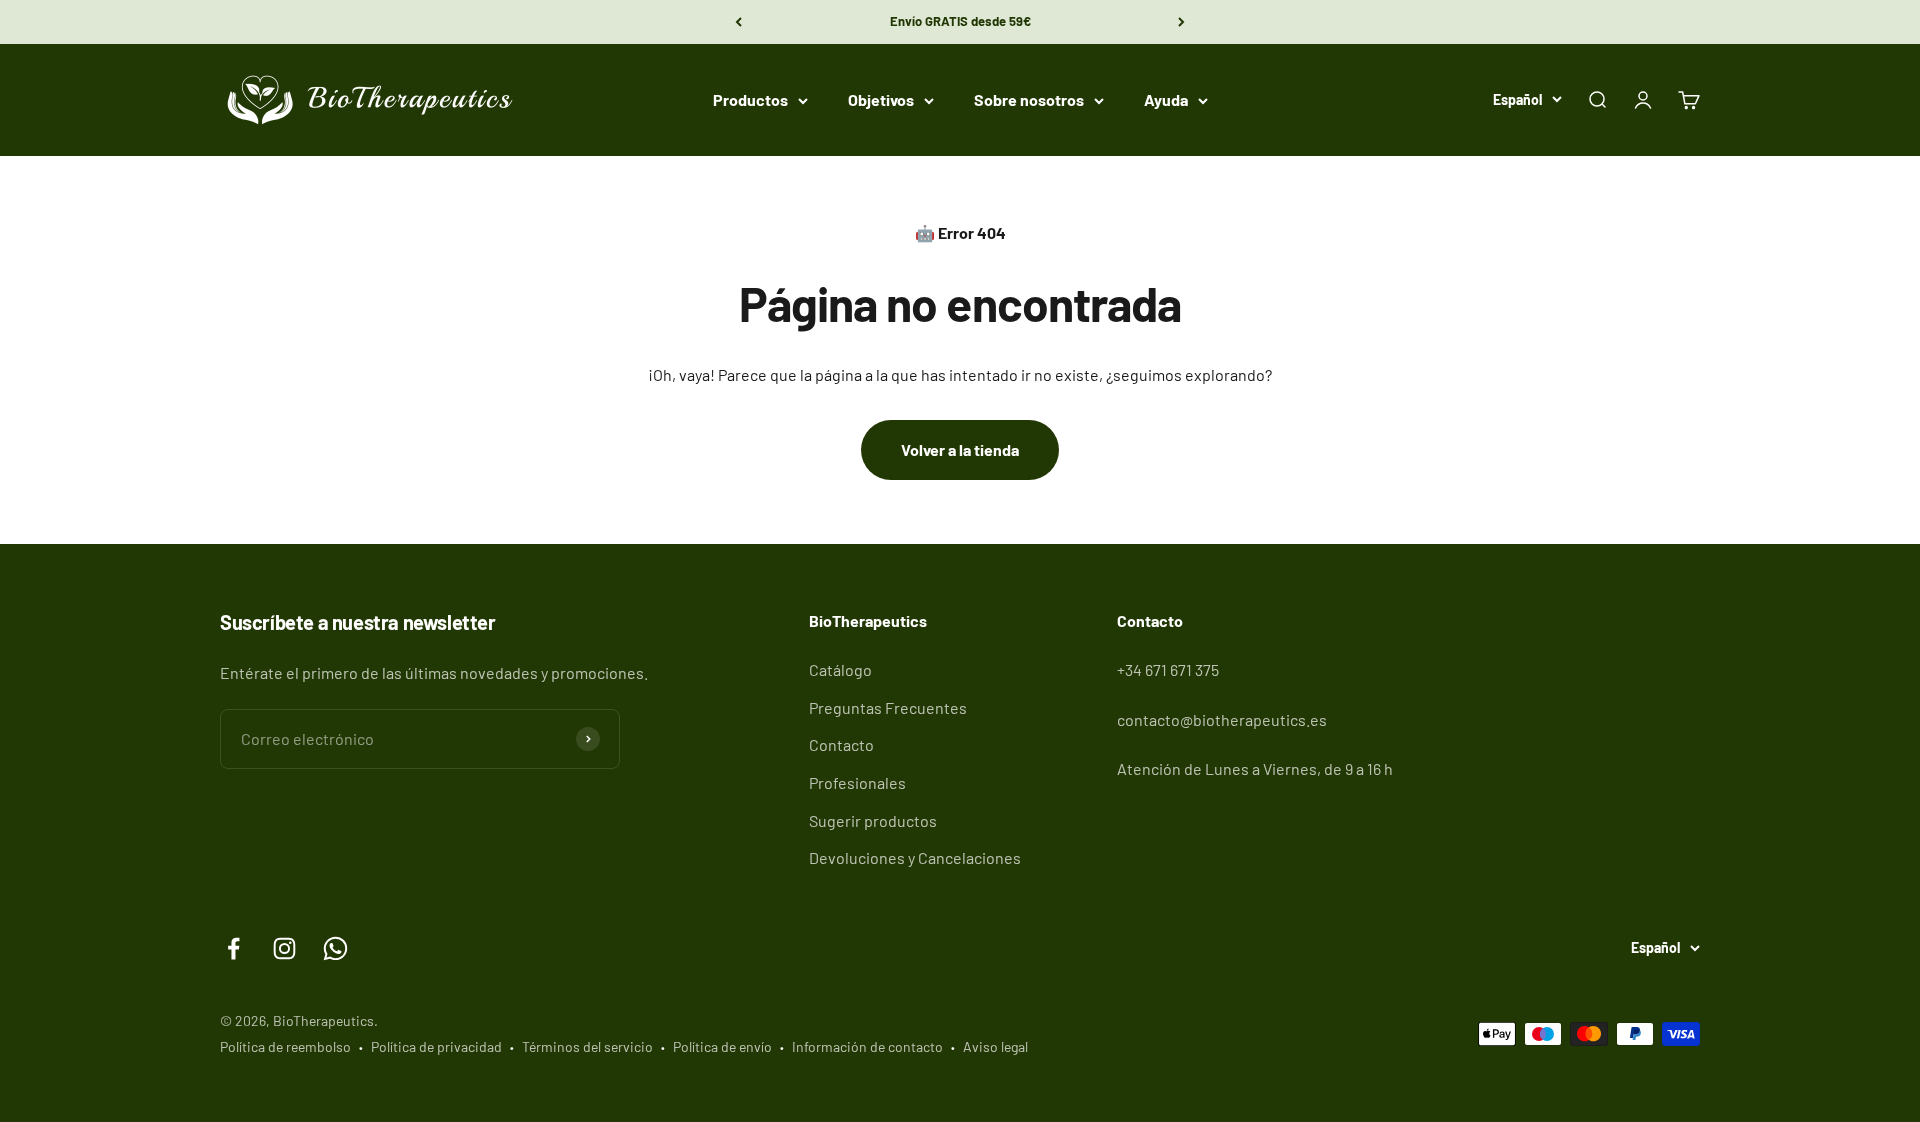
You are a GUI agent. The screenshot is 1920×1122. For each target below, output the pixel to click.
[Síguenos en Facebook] (233, 948)
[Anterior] (738, 22)
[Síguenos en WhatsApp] (335, 948)
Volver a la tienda (960, 449)
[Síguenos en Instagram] (284, 948)
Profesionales (857, 782)
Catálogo (840, 669)
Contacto (841, 744)
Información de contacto (867, 1046)
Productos (750, 99)
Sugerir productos (873, 820)
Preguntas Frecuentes (888, 707)
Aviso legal (995, 1046)
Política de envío (722, 1046)
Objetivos (881, 99)
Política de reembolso (285, 1046)
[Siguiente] (1181, 22)
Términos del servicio (587, 1046)
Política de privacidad (436, 1046)
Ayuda (1166, 99)
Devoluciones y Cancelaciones (915, 857)
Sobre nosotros (1029, 99)
